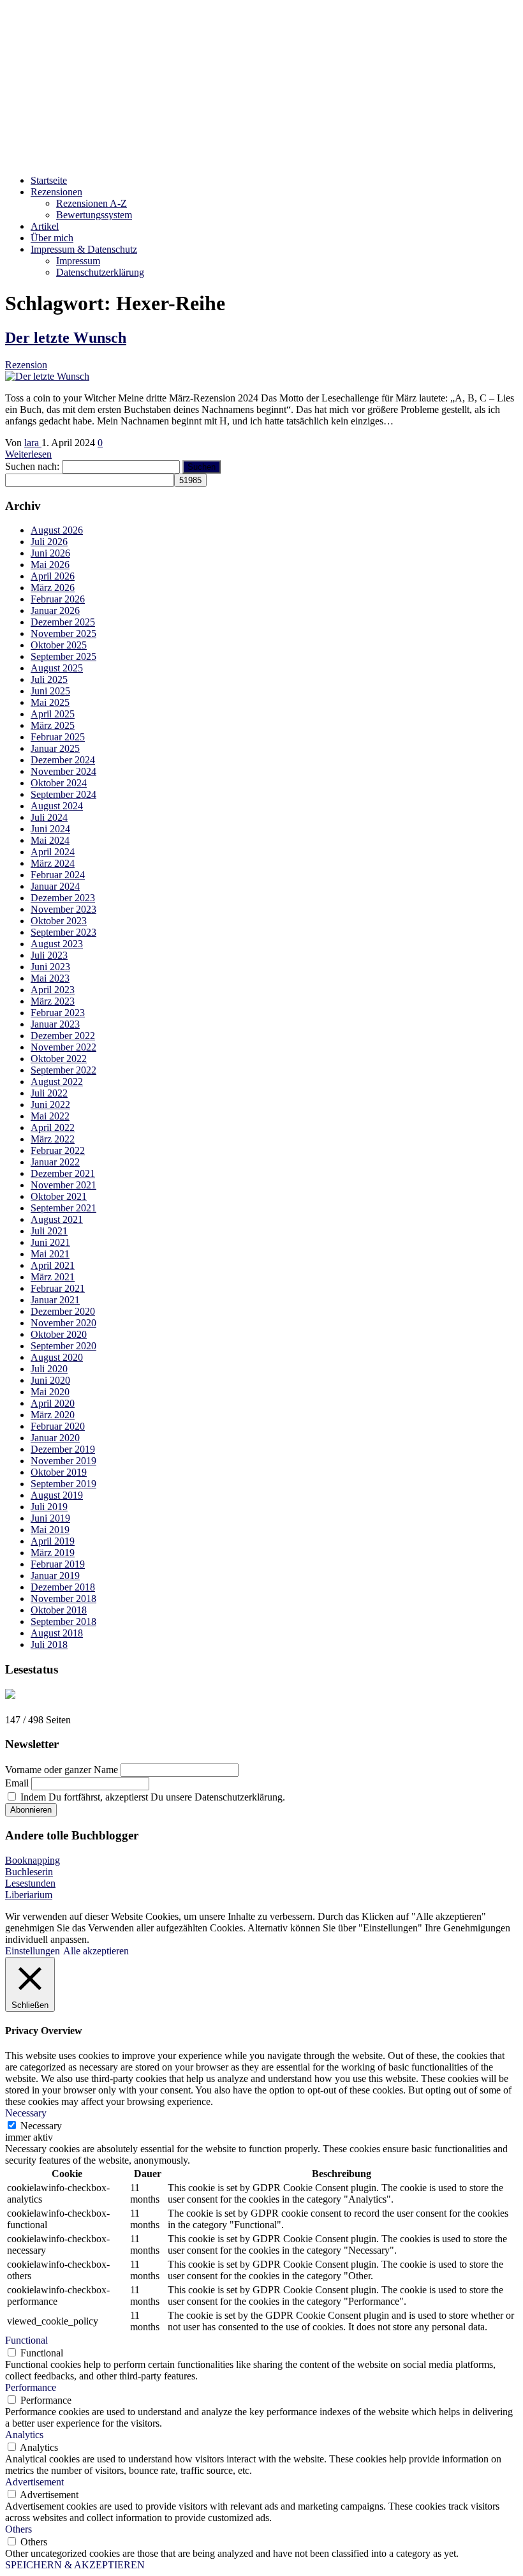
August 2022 (57, 1082)
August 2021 (57, 1219)
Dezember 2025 (63, 622)
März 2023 (53, 1001)
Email (17, 1783)
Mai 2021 (50, 1254)
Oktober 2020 (59, 1334)
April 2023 (53, 990)
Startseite (49, 180)
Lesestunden (30, 1883)
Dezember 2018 (63, 1587)
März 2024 (53, 863)
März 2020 (53, 1415)
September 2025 (63, 656)
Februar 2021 (58, 1288)
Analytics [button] (24, 2435)
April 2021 (53, 1265)
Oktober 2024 (59, 783)
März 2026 (53, 588)
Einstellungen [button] (33, 1951)
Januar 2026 (55, 610)
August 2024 (57, 806)
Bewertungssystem (94, 215)
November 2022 (63, 1047)
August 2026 (57, 530)
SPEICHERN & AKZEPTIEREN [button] (75, 2565)
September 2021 (63, 1208)
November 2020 (63, 1323)
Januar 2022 (55, 1162)
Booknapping (33, 1860)
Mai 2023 (50, 978)
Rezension (26, 365)
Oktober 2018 (59, 1610)
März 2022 (53, 1139)
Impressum (78, 261)
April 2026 (53, 576)
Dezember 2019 (63, 1449)
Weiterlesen (28, 454)
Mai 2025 (50, 702)
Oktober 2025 (59, 645)
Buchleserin (29, 1872)
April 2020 (53, 1403)
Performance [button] (31, 2387)
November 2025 (63, 633)
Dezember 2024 (63, 760)
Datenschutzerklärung (100, 272)
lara (33, 443)
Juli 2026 (49, 542)
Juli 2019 (49, 1507)
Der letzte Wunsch (66, 338)
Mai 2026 (50, 565)
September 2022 (63, 1070)
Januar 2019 (55, 1576)
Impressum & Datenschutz (84, 249)
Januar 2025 (55, 748)
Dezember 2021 (63, 1173)
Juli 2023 (49, 955)
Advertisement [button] (34, 2482)
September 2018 (63, 1621)
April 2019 (53, 1541)
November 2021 (63, 1185)
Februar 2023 (58, 1013)
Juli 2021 (49, 1231)
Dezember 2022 (63, 1036)
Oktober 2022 (59, 1059)
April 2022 (53, 1127)
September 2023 (63, 932)
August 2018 (57, 1633)
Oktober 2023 (59, 921)
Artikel (45, 226)
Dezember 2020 (63, 1311)
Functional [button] (26, 2340)
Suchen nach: (32, 466)
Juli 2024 (49, 817)
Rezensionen (56, 192)
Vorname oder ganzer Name (62, 1770)
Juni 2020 (50, 1380)
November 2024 (63, 771)
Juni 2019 (50, 1518)
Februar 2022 (58, 1150)
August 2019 (57, 1495)
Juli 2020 (49, 1369)
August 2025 (57, 668)
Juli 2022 (49, 1093)
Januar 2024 (55, 886)
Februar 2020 (58, 1426)
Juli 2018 (49, 1644)
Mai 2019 (50, 1530)
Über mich (52, 238)
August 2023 (57, 944)
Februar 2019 (58, 1564)
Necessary (41, 2126)
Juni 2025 (50, 691)
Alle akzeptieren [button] (96, 1951)
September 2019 (63, 1484)
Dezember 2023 (63, 898)
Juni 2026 (50, 553)
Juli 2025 (49, 679)
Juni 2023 (50, 967)
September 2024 (63, 794)
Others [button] (18, 2529)
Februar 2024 (58, 875)
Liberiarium (29, 1895)
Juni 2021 (50, 1242)
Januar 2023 (55, 1024)
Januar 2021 (55, 1300)
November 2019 (63, 1461)
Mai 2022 (50, 1116)
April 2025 (53, 714)
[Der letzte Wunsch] (47, 376)
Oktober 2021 (59, 1196)
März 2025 (53, 725)
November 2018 (63, 1599)
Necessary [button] (26, 2113)
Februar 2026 (58, 599)
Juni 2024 (50, 829)
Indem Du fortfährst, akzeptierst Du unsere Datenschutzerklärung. (151, 1797)
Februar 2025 (58, 737)
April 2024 (53, 852)
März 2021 (53, 1277)
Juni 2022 (50, 1105)
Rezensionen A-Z (92, 203)
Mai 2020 (50, 1392)
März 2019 (53, 1553)
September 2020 (63, 1346)
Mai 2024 (50, 840)
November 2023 (63, 909)
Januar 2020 (55, 1438)
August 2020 (57, 1357)
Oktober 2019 (59, 1472)
